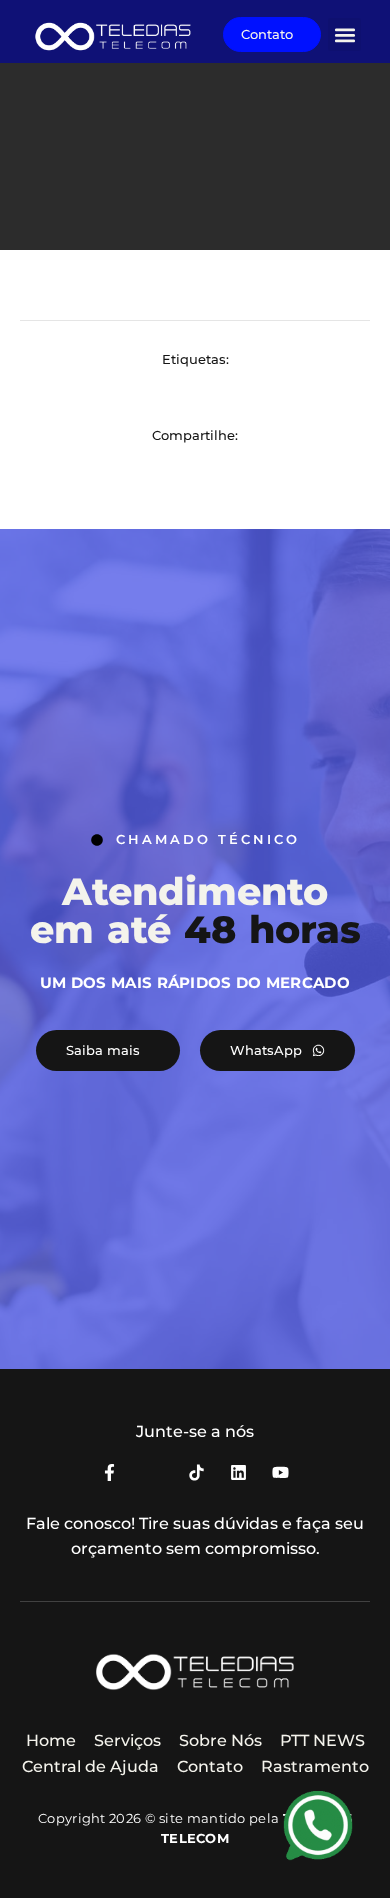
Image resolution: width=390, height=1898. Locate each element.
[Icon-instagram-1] (151, 1472)
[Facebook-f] (109, 1472)
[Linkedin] (238, 1472)
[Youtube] (280, 1472)
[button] (344, 34)
